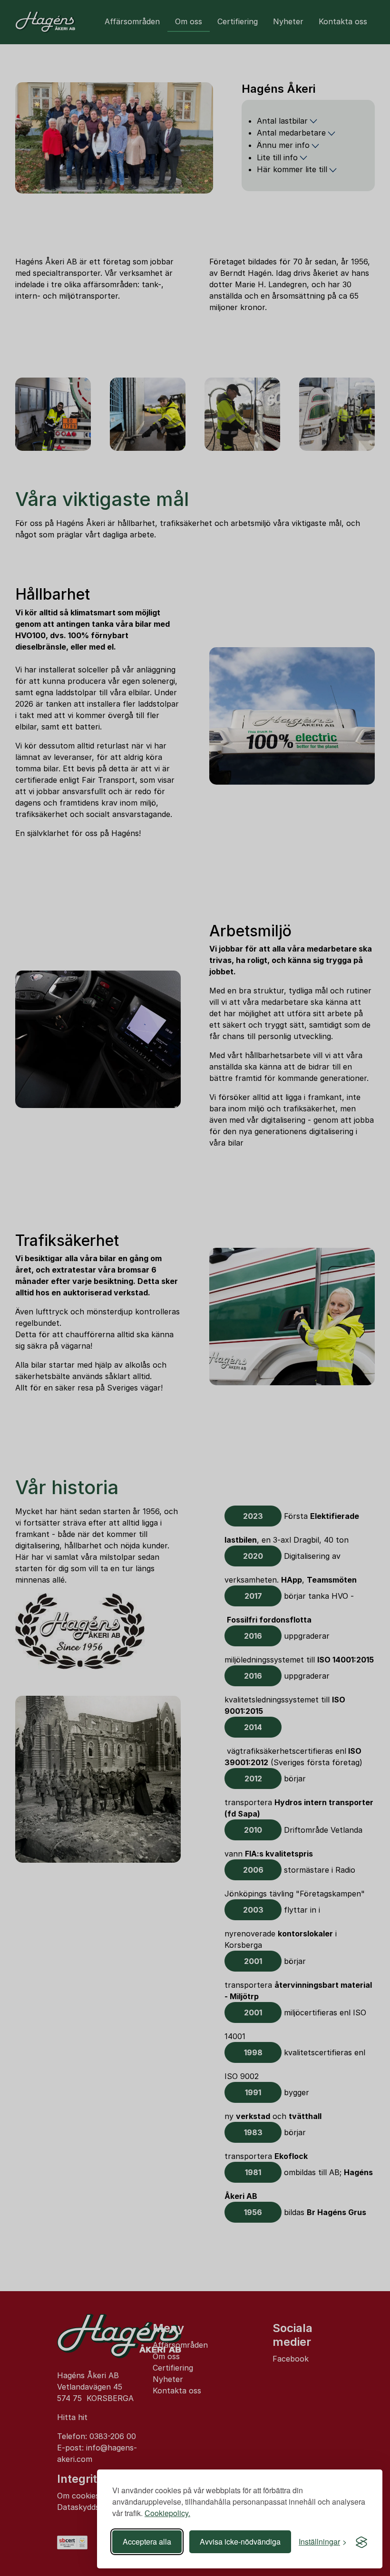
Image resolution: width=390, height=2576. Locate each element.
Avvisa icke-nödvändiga (240, 2542)
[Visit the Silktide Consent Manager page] (361, 2542)
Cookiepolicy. (167, 2513)
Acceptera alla (147, 2542)
